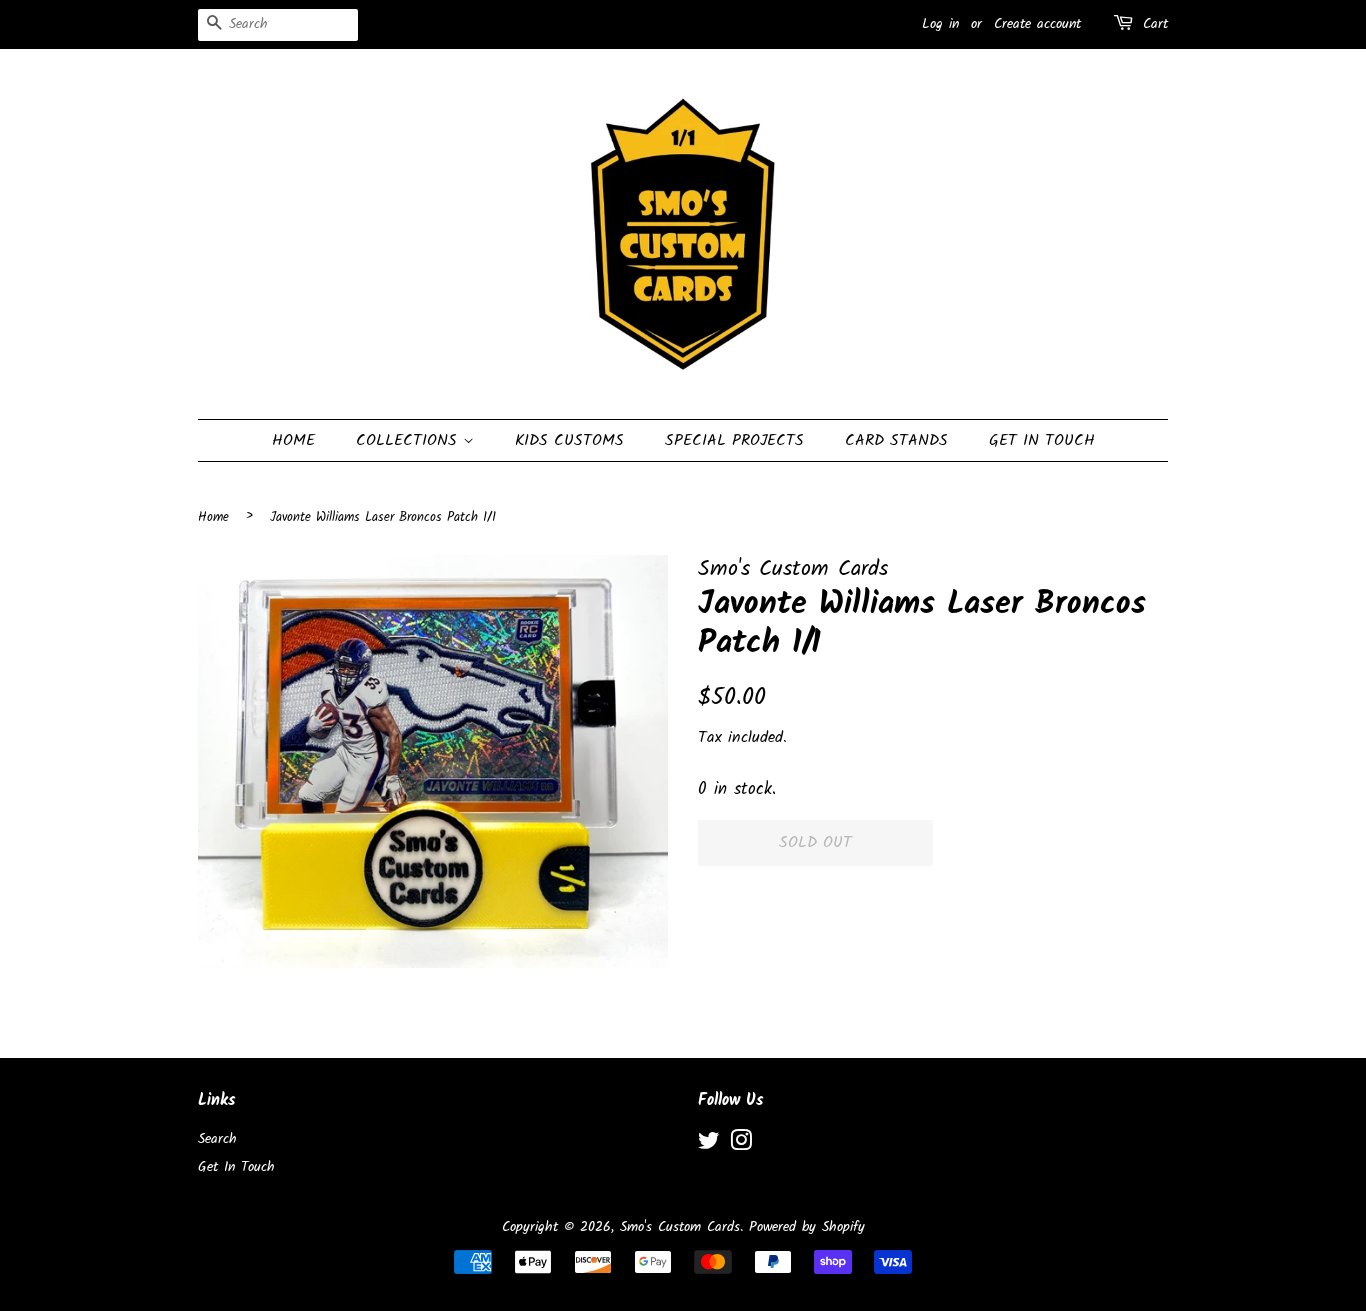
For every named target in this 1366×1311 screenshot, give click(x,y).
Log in (940, 24)
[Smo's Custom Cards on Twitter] (709, 1145)
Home (293, 440)
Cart (1155, 24)
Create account (1037, 24)
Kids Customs (569, 440)
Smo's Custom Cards (680, 1227)
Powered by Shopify (807, 1227)
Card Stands (896, 440)
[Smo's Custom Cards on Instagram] (741, 1145)
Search (217, 1139)
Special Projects (734, 440)
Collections (409, 440)
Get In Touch (1042, 440)
